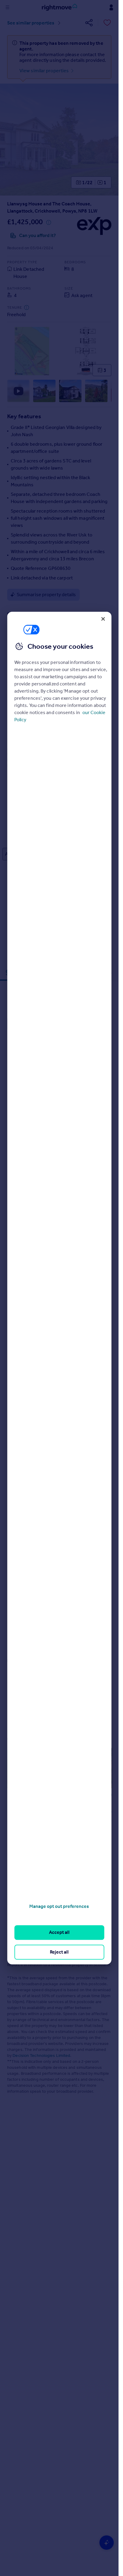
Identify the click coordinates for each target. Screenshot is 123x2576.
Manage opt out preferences (59, 1906)
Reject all (59, 1952)
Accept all (59, 1933)
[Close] (103, 619)
